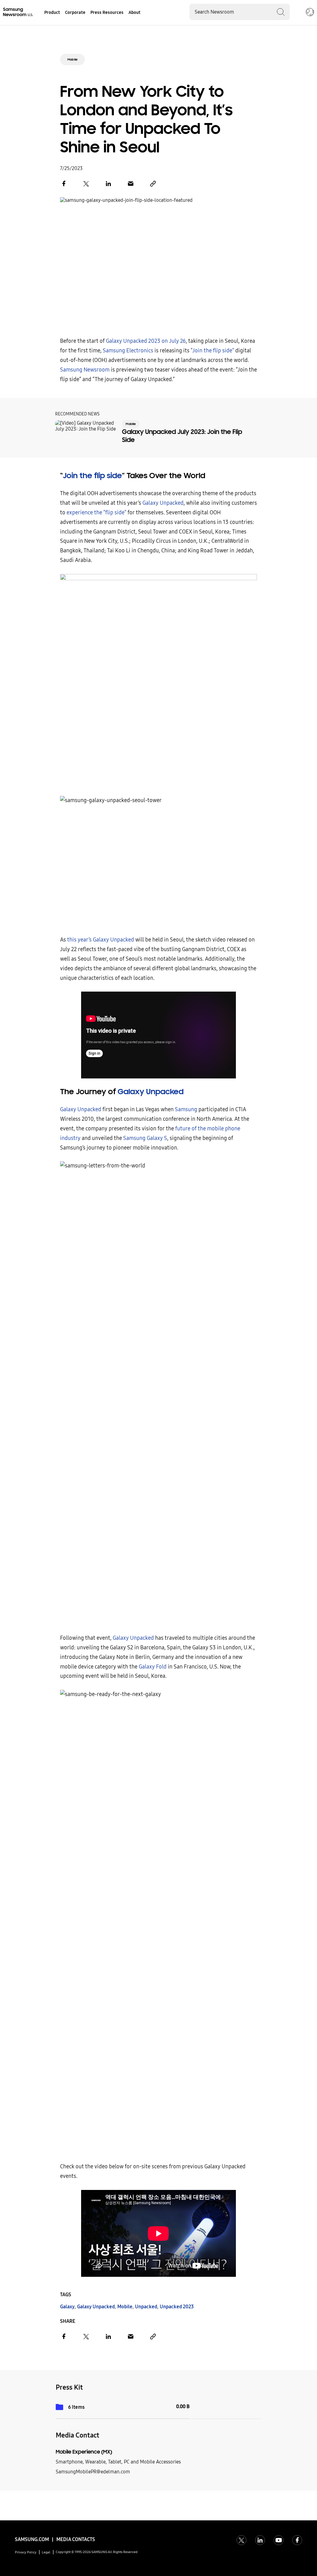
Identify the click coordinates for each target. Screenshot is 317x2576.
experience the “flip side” (96, 513)
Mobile (72, 60)
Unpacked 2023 (177, 2307)
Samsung (186, 1109)
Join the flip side (92, 476)
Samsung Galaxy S (145, 1138)
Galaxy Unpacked (163, 503)
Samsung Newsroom (85, 370)
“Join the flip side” (212, 351)
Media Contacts (76, 2539)
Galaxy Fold (153, 1667)
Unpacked (146, 2307)
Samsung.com (32, 2539)
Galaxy (67, 2307)
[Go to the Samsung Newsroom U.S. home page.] (19, 12)
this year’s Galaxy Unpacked (101, 940)
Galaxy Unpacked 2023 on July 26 (146, 341)
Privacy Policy (26, 2552)
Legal (46, 2552)
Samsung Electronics (128, 351)
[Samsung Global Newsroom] (310, 13)
